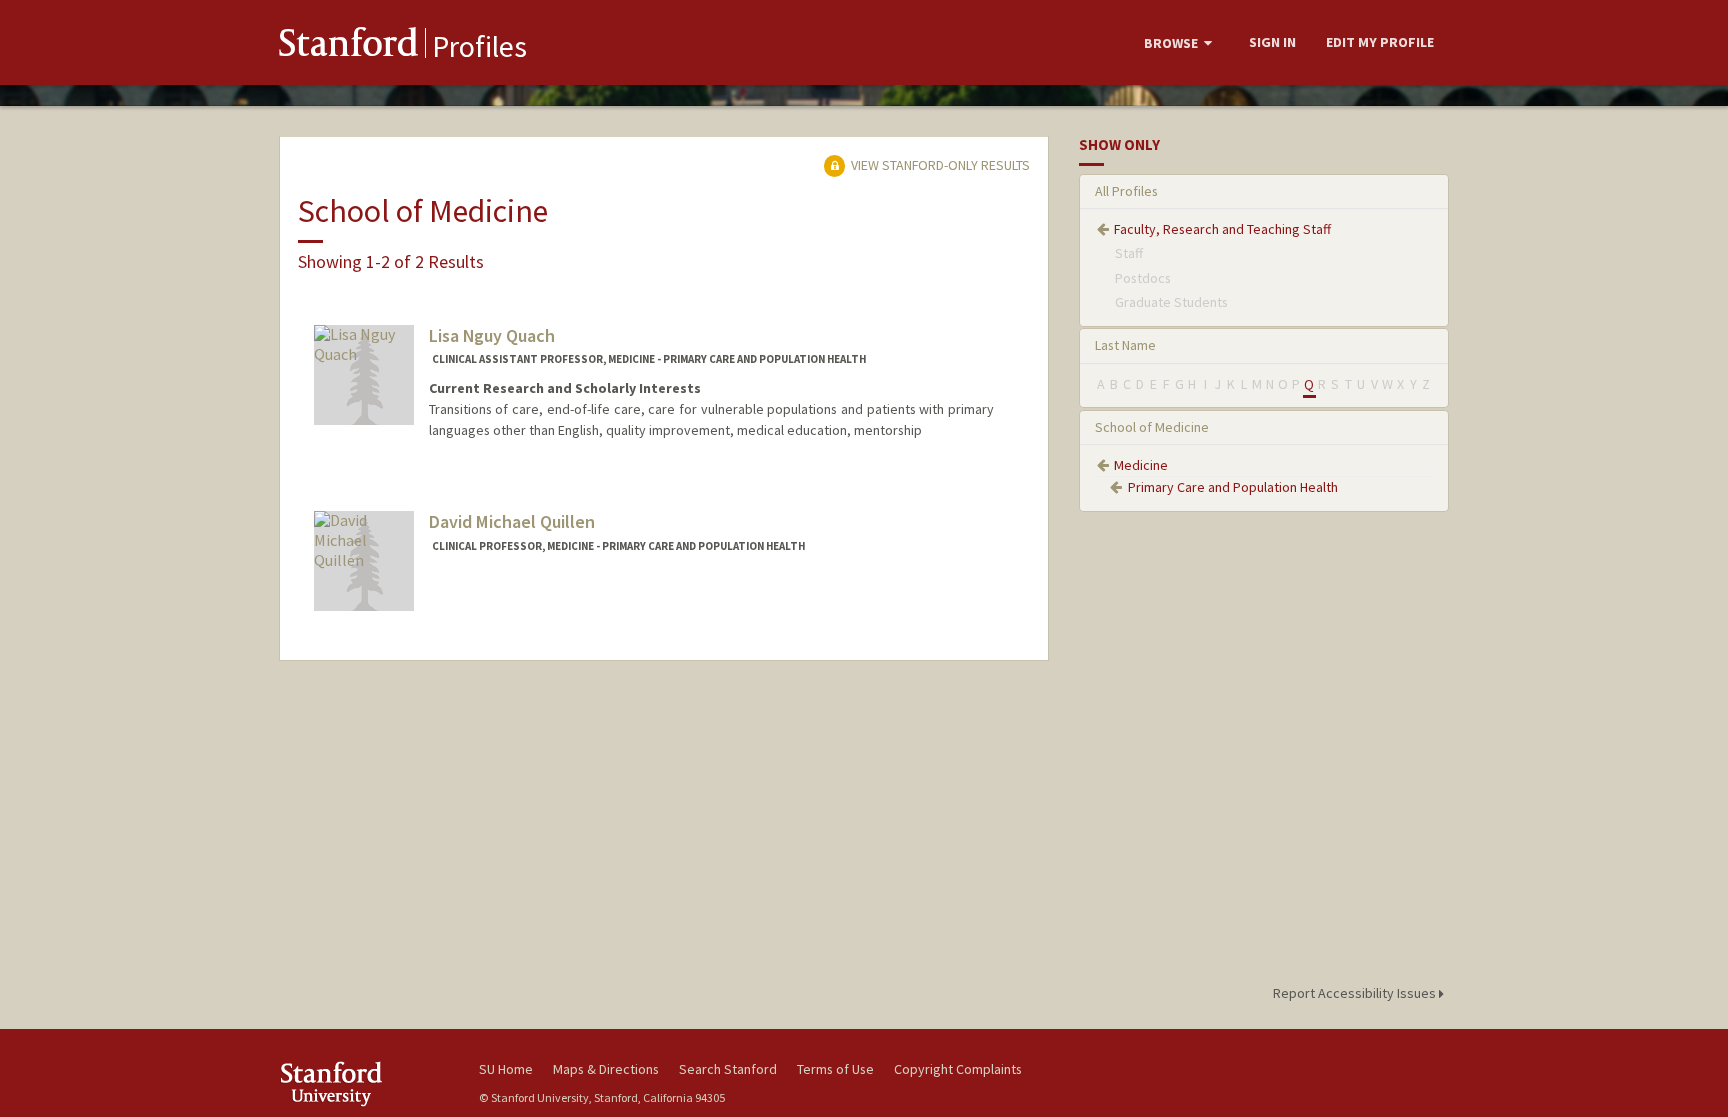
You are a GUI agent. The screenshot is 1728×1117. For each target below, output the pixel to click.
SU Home (506, 1069)
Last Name (1125, 345)
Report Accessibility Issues (1356, 993)
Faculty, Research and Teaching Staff (1222, 229)
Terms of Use (835, 1069)
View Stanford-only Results (939, 165)
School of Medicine (1152, 427)
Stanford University (364, 1083)
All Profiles (1126, 191)
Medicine (1141, 465)
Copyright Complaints (958, 1069)
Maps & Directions (606, 1069)
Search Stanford (728, 1069)
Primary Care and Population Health (1233, 487)
